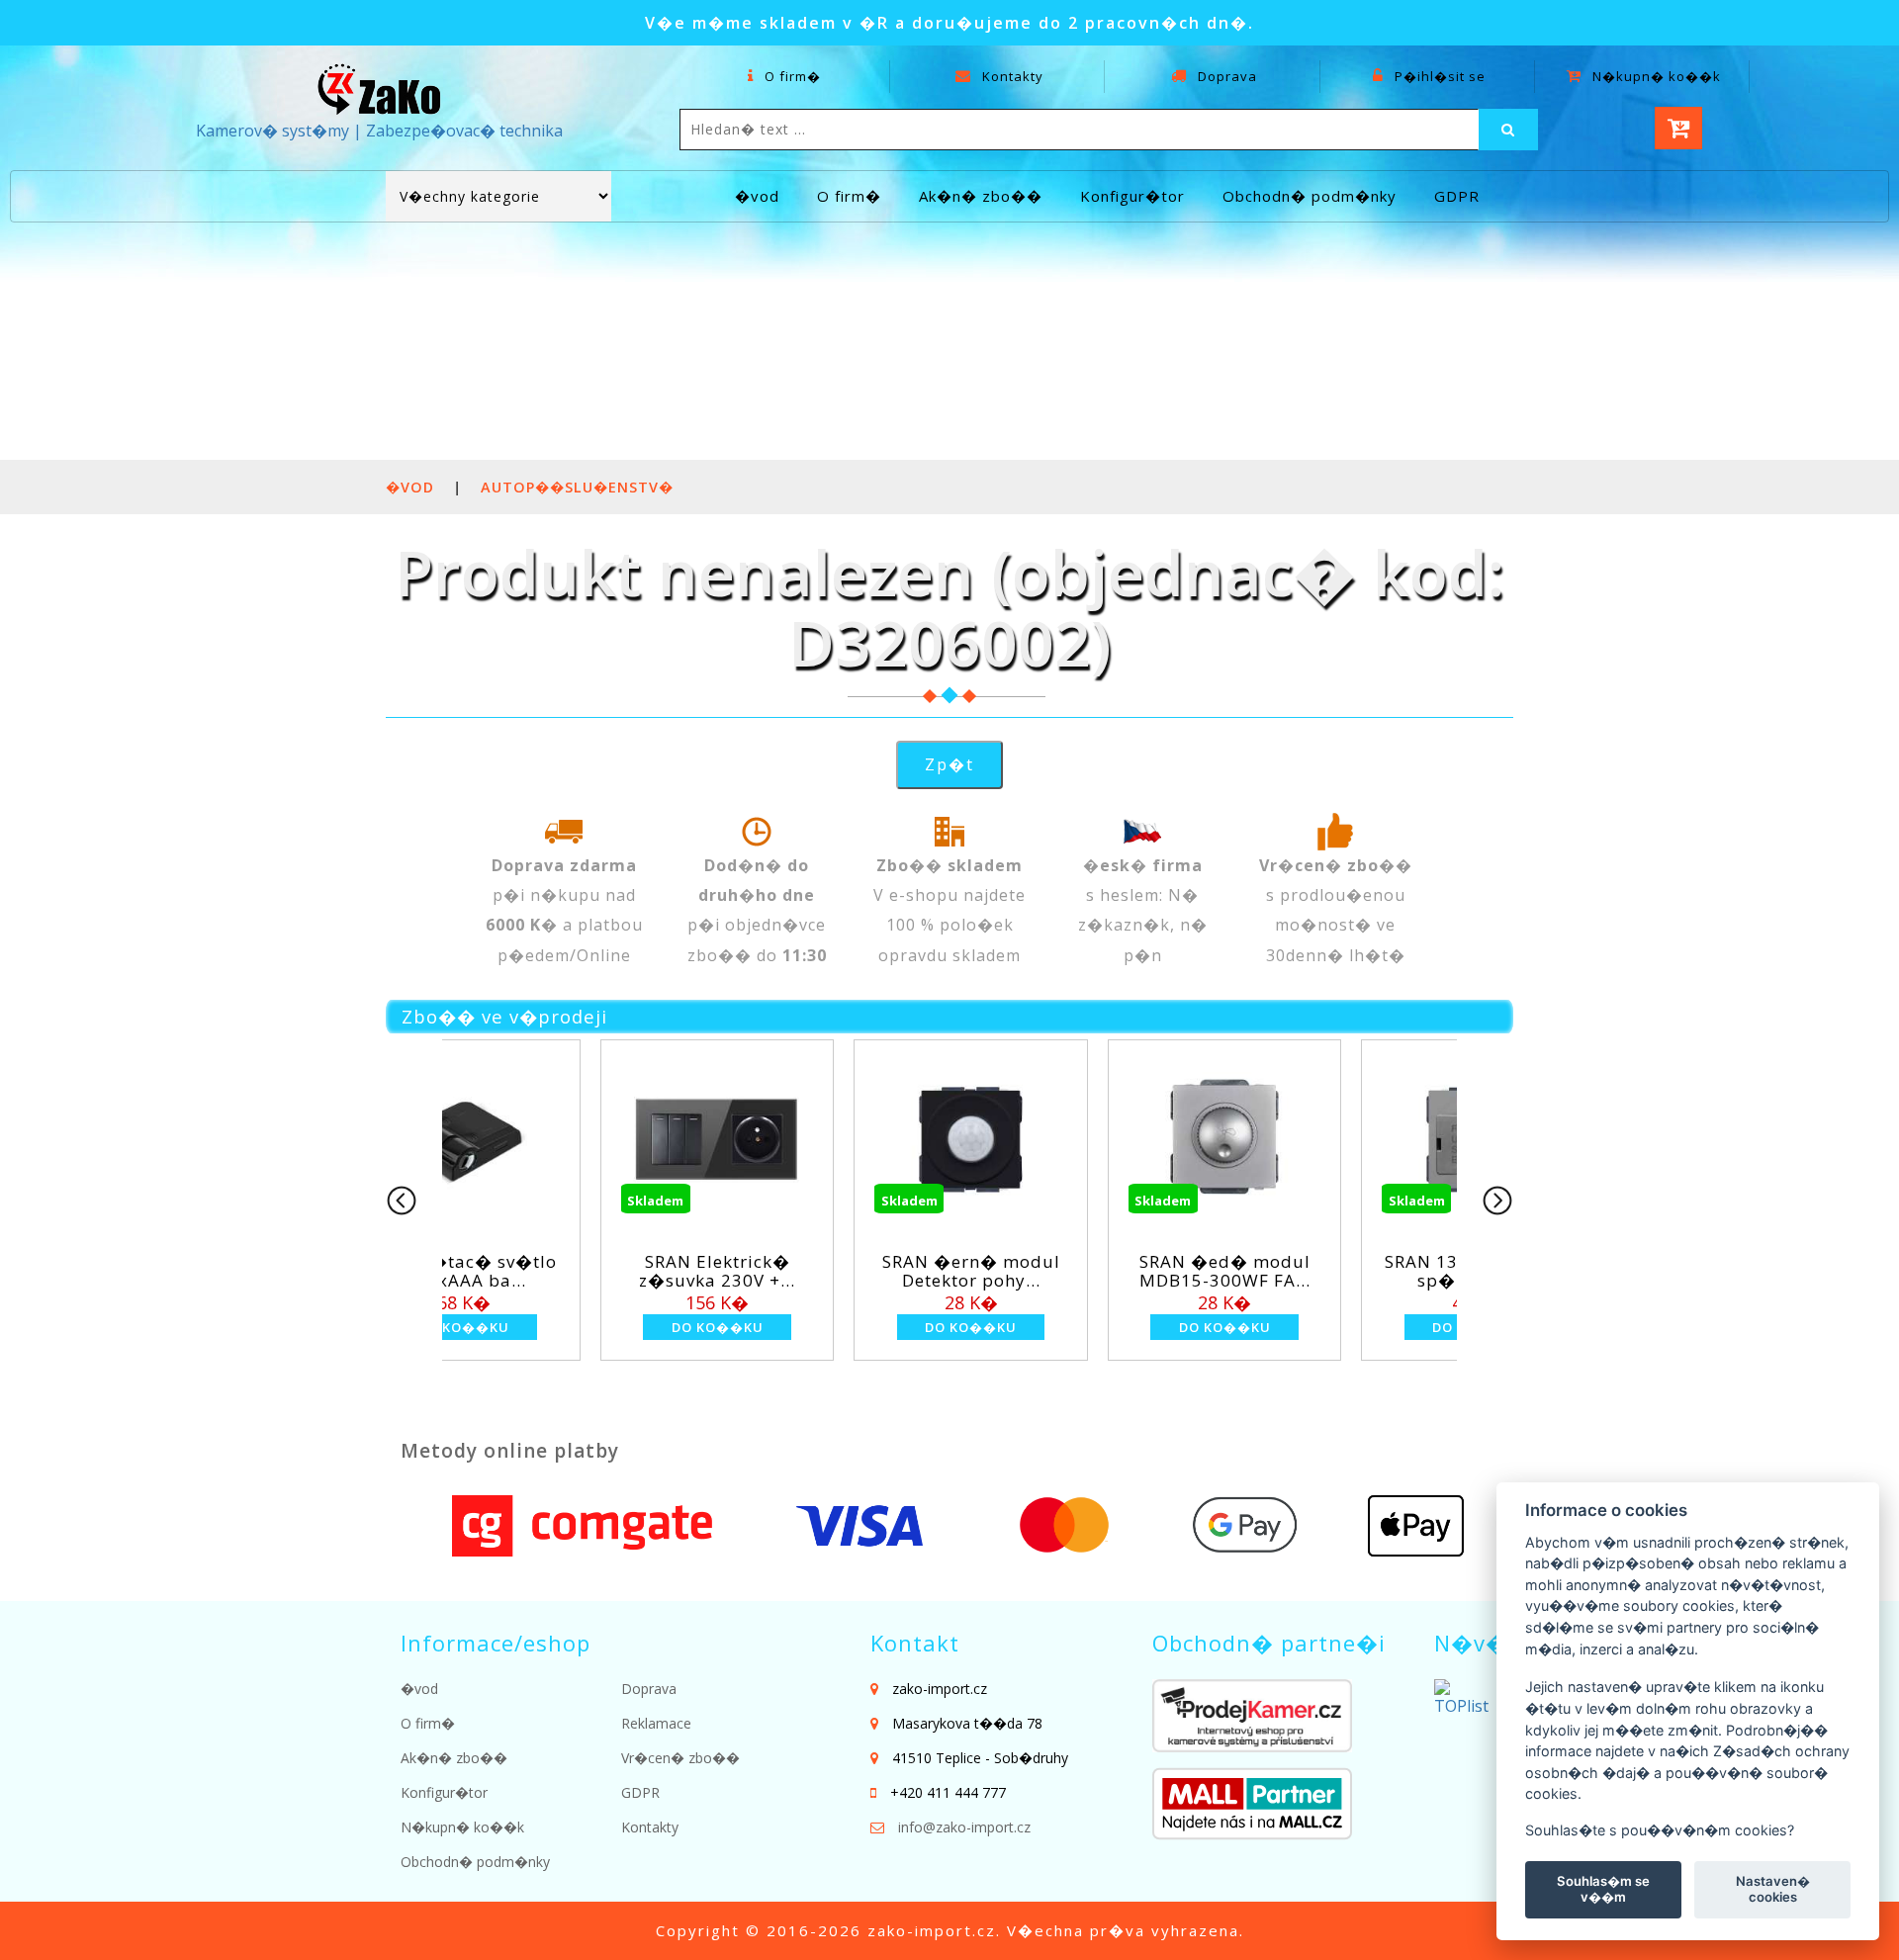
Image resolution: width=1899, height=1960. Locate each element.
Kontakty (1011, 76)
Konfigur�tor (1132, 196)
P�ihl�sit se (1438, 76)
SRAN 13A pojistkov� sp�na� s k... (1143, 1271)
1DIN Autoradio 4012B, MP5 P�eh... (1397, 1271)
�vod (757, 196)
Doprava (1225, 76)
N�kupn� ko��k (1655, 76)
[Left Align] (1508, 130)
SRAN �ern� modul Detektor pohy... (636, 1271)
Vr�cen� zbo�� (680, 1758)
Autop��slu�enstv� (577, 487)
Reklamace (656, 1723)
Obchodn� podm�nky (1310, 196)
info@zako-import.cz (964, 1827)
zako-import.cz (932, 1930)
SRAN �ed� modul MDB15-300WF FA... (890, 1271)
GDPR (1457, 196)
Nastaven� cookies (1773, 1889)
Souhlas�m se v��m (1603, 1889)
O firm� (791, 76)
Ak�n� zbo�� (981, 196)
